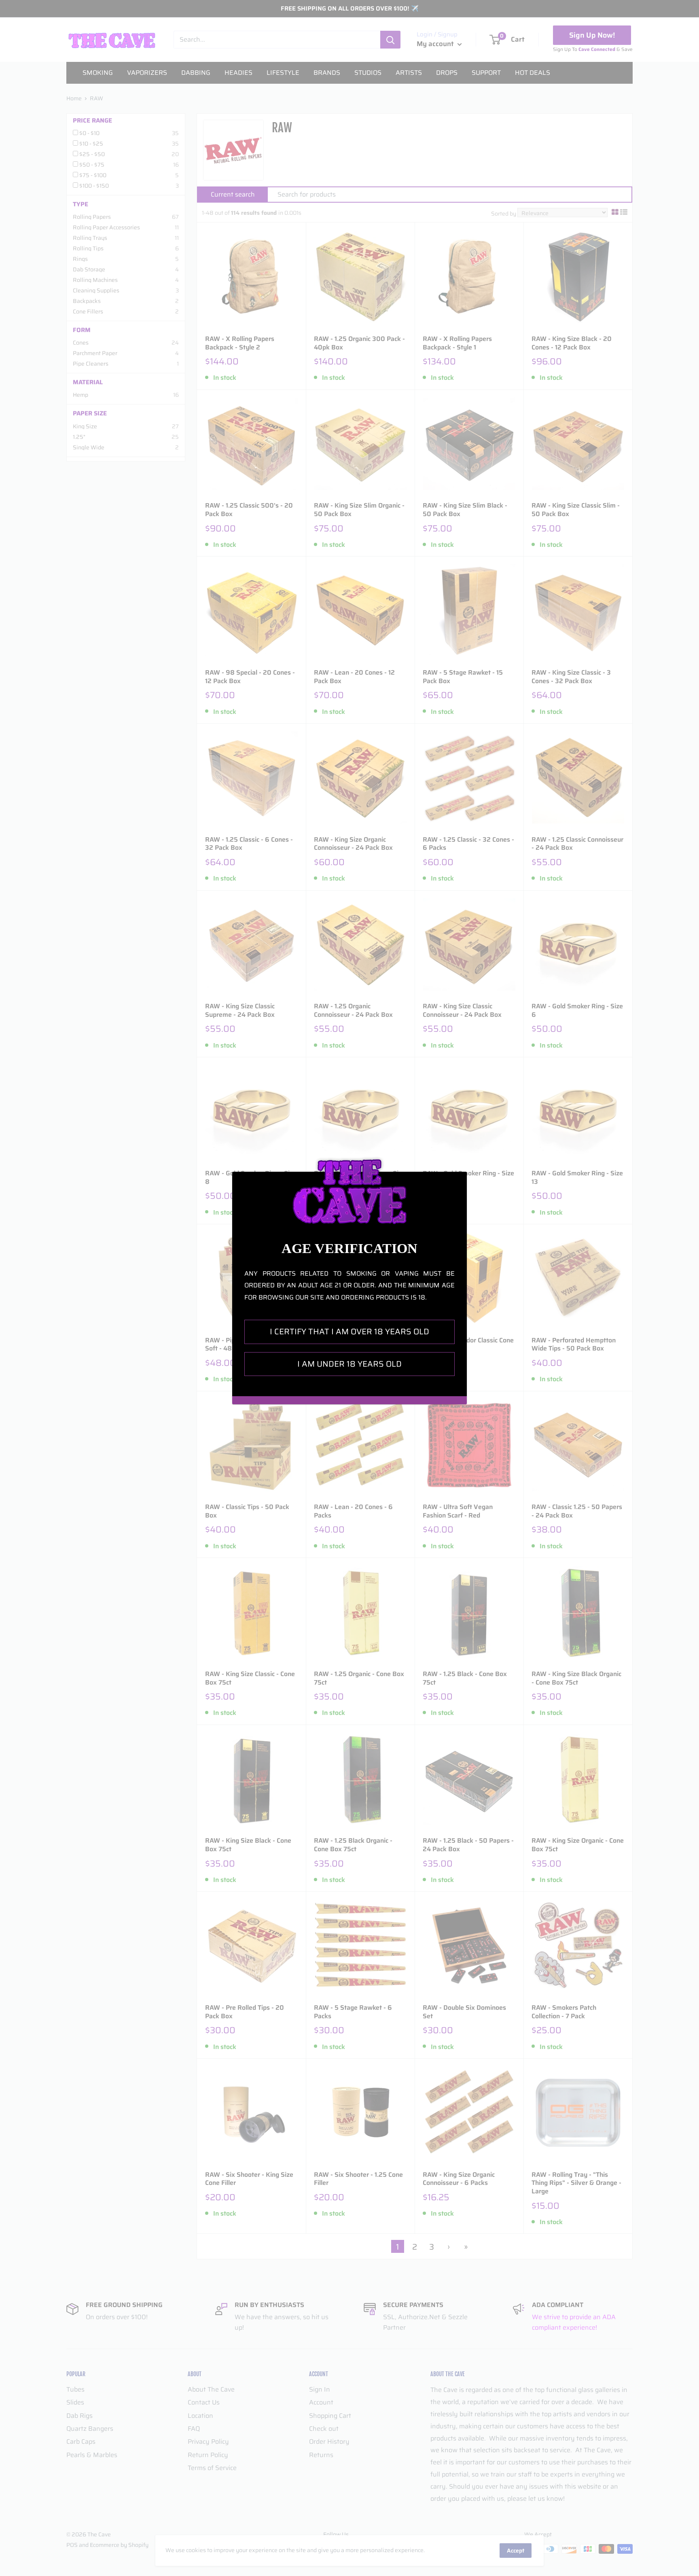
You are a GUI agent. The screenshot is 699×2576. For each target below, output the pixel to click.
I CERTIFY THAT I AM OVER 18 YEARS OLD (349, 1331)
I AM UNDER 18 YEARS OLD (349, 1364)
